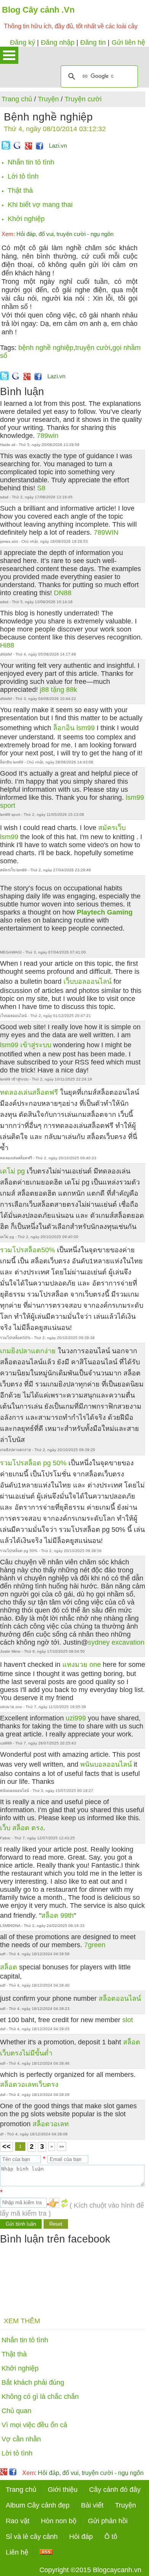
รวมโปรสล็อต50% (28, 1250)
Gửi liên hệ (128, 42)
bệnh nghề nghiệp (46, 348)
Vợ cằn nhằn (21, 2439)
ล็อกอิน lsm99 (74, 728)
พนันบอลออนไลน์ (106, 1764)
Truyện (48, 99)
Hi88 (7, 645)
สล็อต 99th (57, 1915)
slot (128, 2020)
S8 (41, 488)
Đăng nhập (58, 42)
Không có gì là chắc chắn (40, 2397)
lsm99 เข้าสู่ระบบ (26, 1045)
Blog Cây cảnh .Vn (38, 10)
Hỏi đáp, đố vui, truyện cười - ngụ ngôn (57, 234)
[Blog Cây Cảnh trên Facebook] (40, 147)
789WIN (106, 532)
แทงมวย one (82, 1665)
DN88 (63, 593)
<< (6, 2146)
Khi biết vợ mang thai (40, 205)
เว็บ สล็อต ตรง (22, 1828)
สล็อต (9, 1967)
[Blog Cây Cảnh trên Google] (28, 147)
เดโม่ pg (12, 1171)
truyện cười (93, 348)
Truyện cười (83, 99)
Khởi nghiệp (26, 219)
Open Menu (9, 55)
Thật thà (20, 190)
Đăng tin (93, 42)
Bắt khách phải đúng (33, 2382)
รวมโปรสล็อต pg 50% (33, 1463)
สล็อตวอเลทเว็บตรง (29, 2085)
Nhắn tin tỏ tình (31, 162)
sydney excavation (116, 1642)
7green (95, 1945)
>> (62, 2146)
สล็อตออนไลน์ (120, 1998)
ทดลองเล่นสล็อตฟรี (29, 1092)
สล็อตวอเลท (51, 2124)
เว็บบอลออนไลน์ (87, 981)
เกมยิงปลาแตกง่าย (28, 1351)
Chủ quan (16, 2411)
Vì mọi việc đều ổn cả (34, 2425)
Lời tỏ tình (23, 176)
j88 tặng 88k (58, 690)
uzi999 (76, 1718)
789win (48, 436)
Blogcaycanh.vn (117, 2570)
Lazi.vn (58, 146)
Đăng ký (23, 42)
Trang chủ (17, 99)
